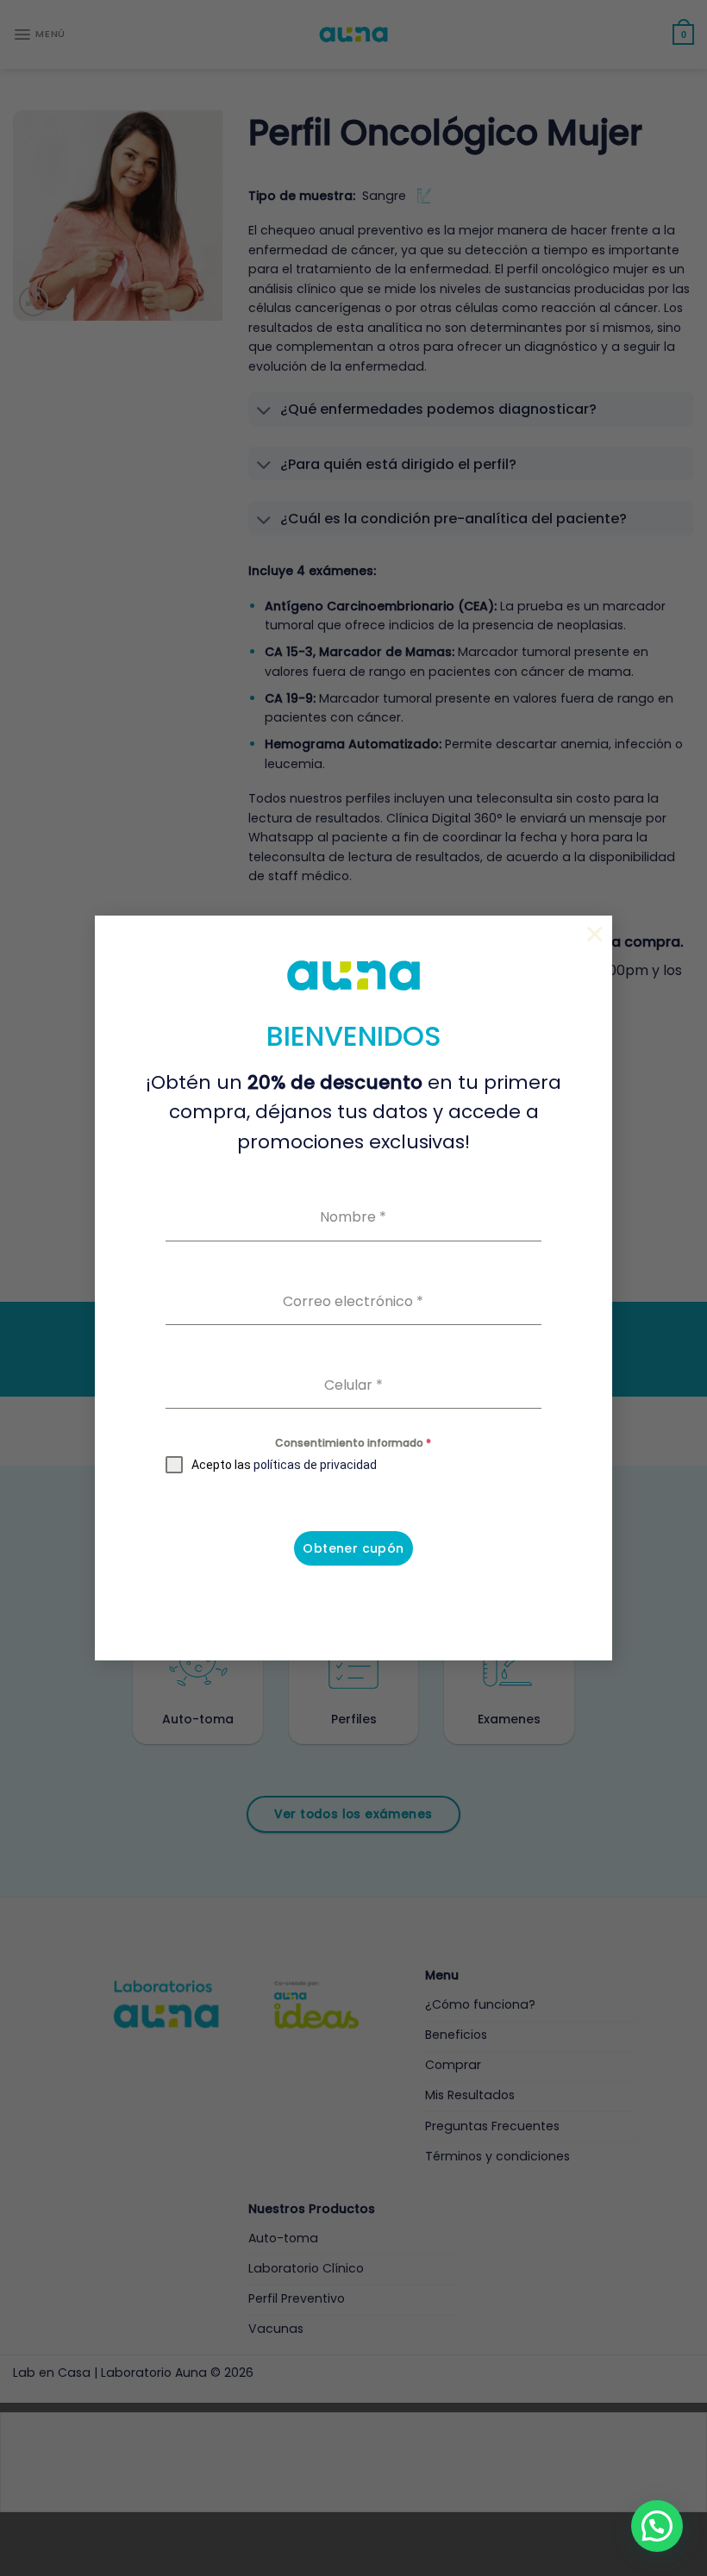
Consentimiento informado (353, 1443)
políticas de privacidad (315, 1465)
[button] (657, 2526)
